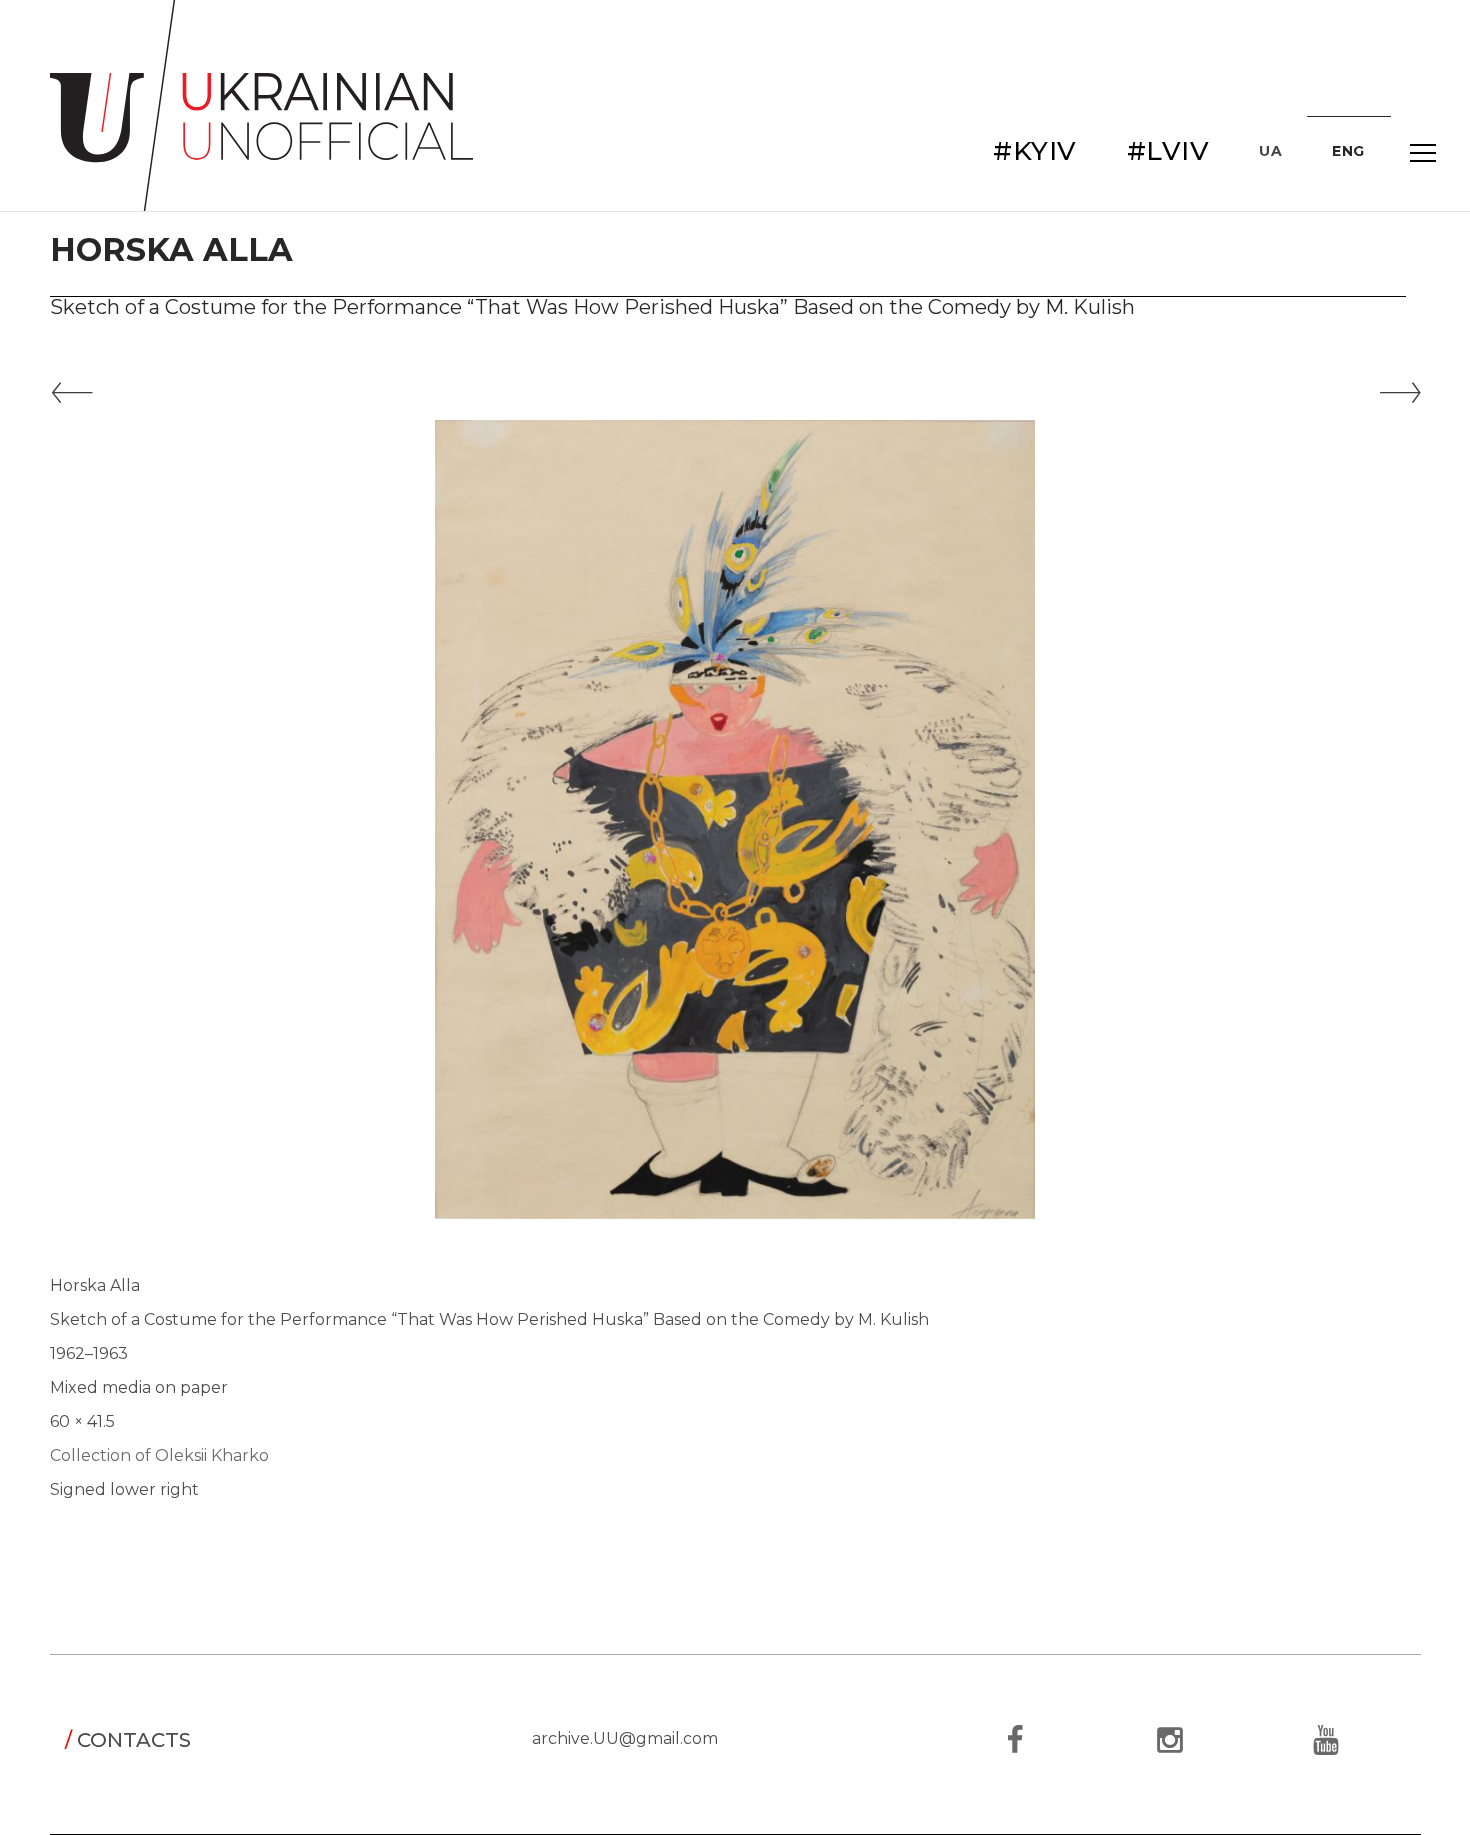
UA (1270, 151)
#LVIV (1168, 151)
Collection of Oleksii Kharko (159, 1455)
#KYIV (1035, 151)
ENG (1348, 151)
